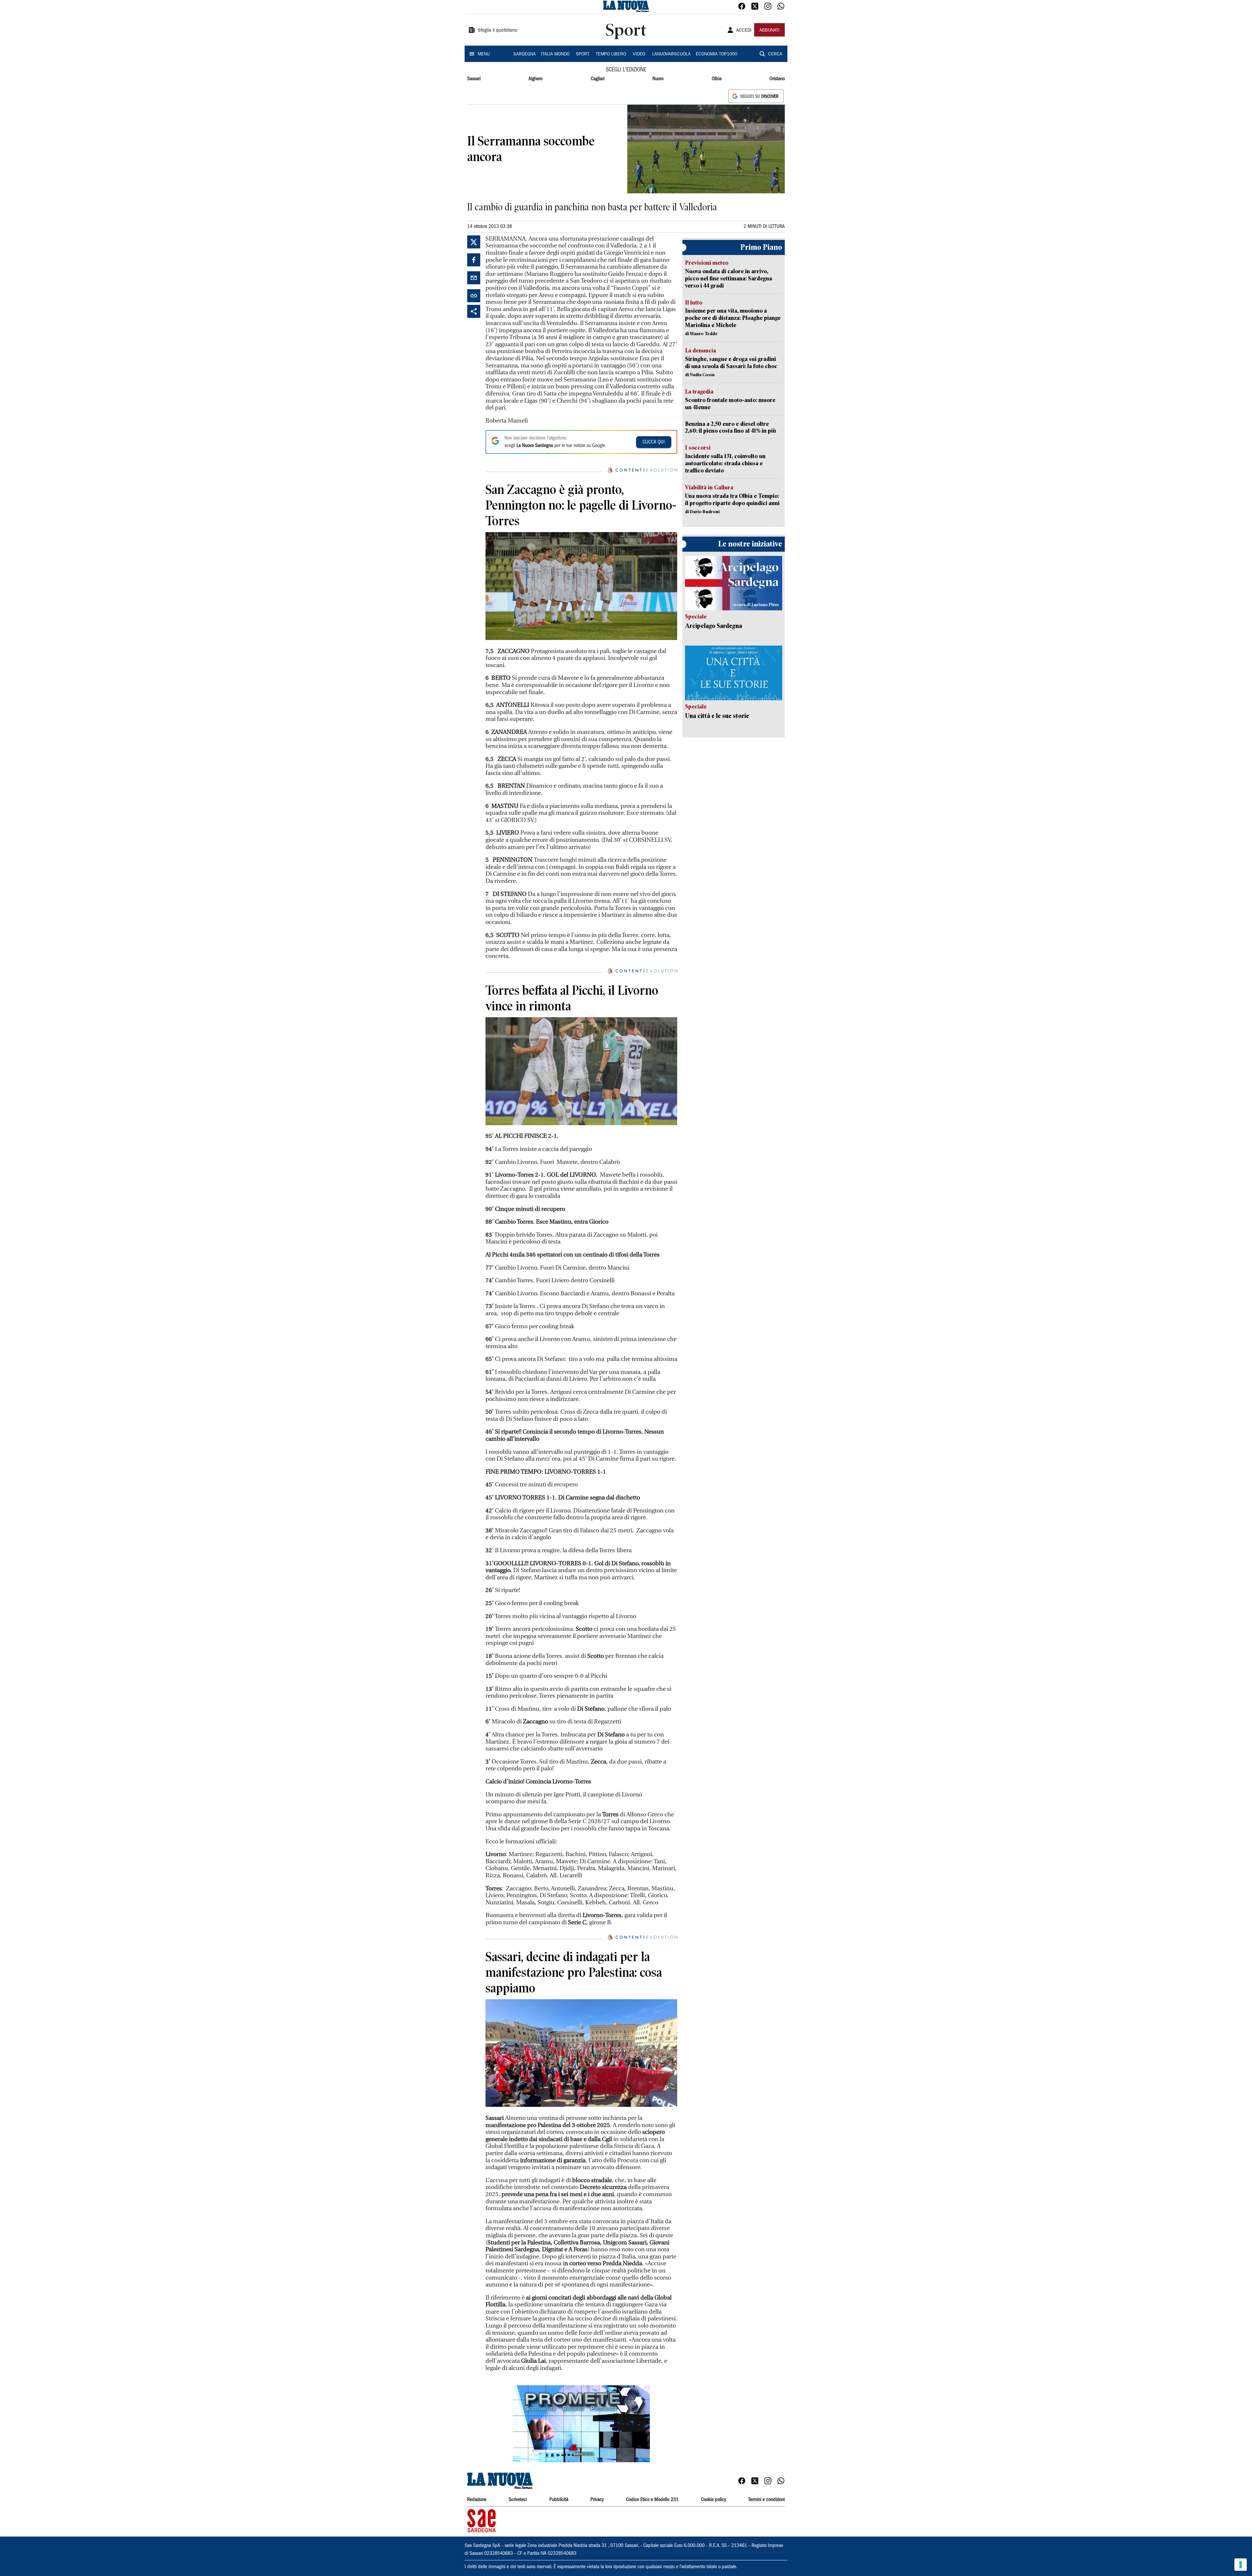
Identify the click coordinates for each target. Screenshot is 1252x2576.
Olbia (717, 79)
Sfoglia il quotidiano (498, 31)
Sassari (474, 79)
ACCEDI (744, 31)
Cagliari (598, 79)
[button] (581, 2424)
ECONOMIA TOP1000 (716, 54)
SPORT (583, 54)
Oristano (777, 79)
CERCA (775, 54)
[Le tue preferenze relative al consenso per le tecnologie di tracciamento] (1241, 2565)
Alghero (536, 79)
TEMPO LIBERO (611, 54)
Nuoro (658, 79)
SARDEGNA (524, 54)
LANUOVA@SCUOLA (671, 54)
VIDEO (639, 54)
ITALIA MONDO (555, 54)
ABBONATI (769, 31)
